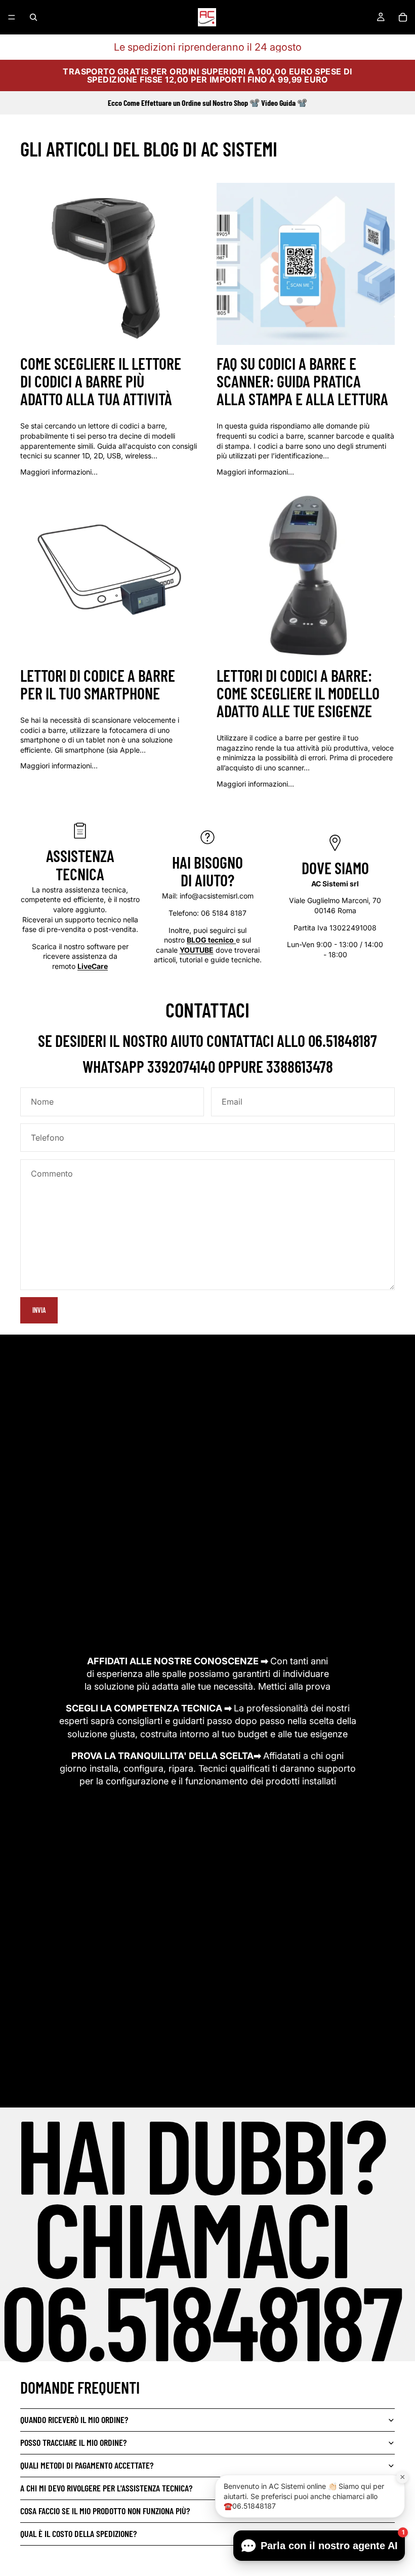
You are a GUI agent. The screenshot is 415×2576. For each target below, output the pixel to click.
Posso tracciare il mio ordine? (73, 2442)
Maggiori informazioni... (59, 472)
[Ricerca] (33, 17)
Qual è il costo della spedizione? (78, 2533)
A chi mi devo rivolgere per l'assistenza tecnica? (106, 2488)
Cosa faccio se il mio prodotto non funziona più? (105, 2511)
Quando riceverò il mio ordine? (74, 2419)
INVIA (39, 1310)
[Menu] (12, 17)
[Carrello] (403, 17)
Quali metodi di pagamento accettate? (87, 2465)
